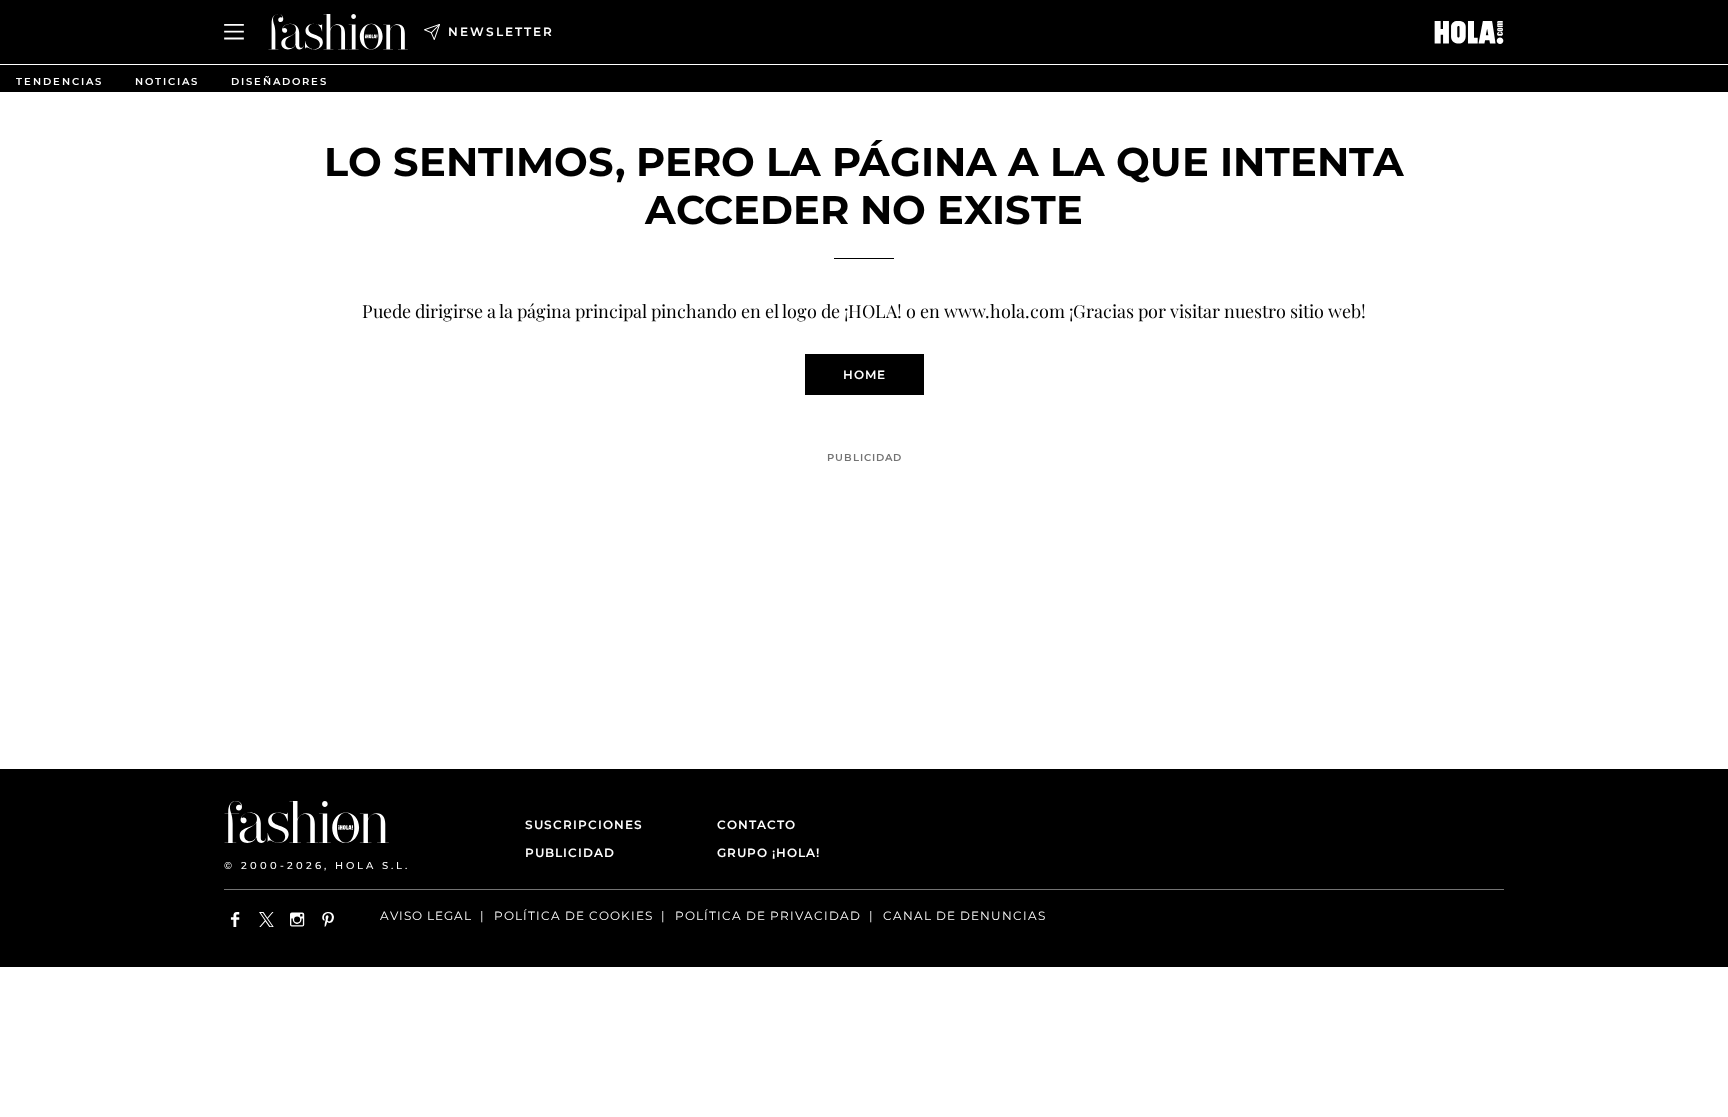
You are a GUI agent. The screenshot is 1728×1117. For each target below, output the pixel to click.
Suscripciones (584, 824)
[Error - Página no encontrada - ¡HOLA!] (1469, 32)
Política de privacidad (768, 915)
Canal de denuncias (964, 915)
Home (864, 374)
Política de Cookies (573, 915)
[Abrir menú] (234, 32)
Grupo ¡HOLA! (768, 852)
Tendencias (59, 81)
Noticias (167, 81)
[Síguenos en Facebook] (235, 919)
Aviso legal (426, 915)
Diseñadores (279, 81)
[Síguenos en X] (266, 919)
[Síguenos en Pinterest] (328, 919)
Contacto (756, 824)
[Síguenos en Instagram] (297, 919)
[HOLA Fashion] (338, 31)
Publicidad (570, 852)
